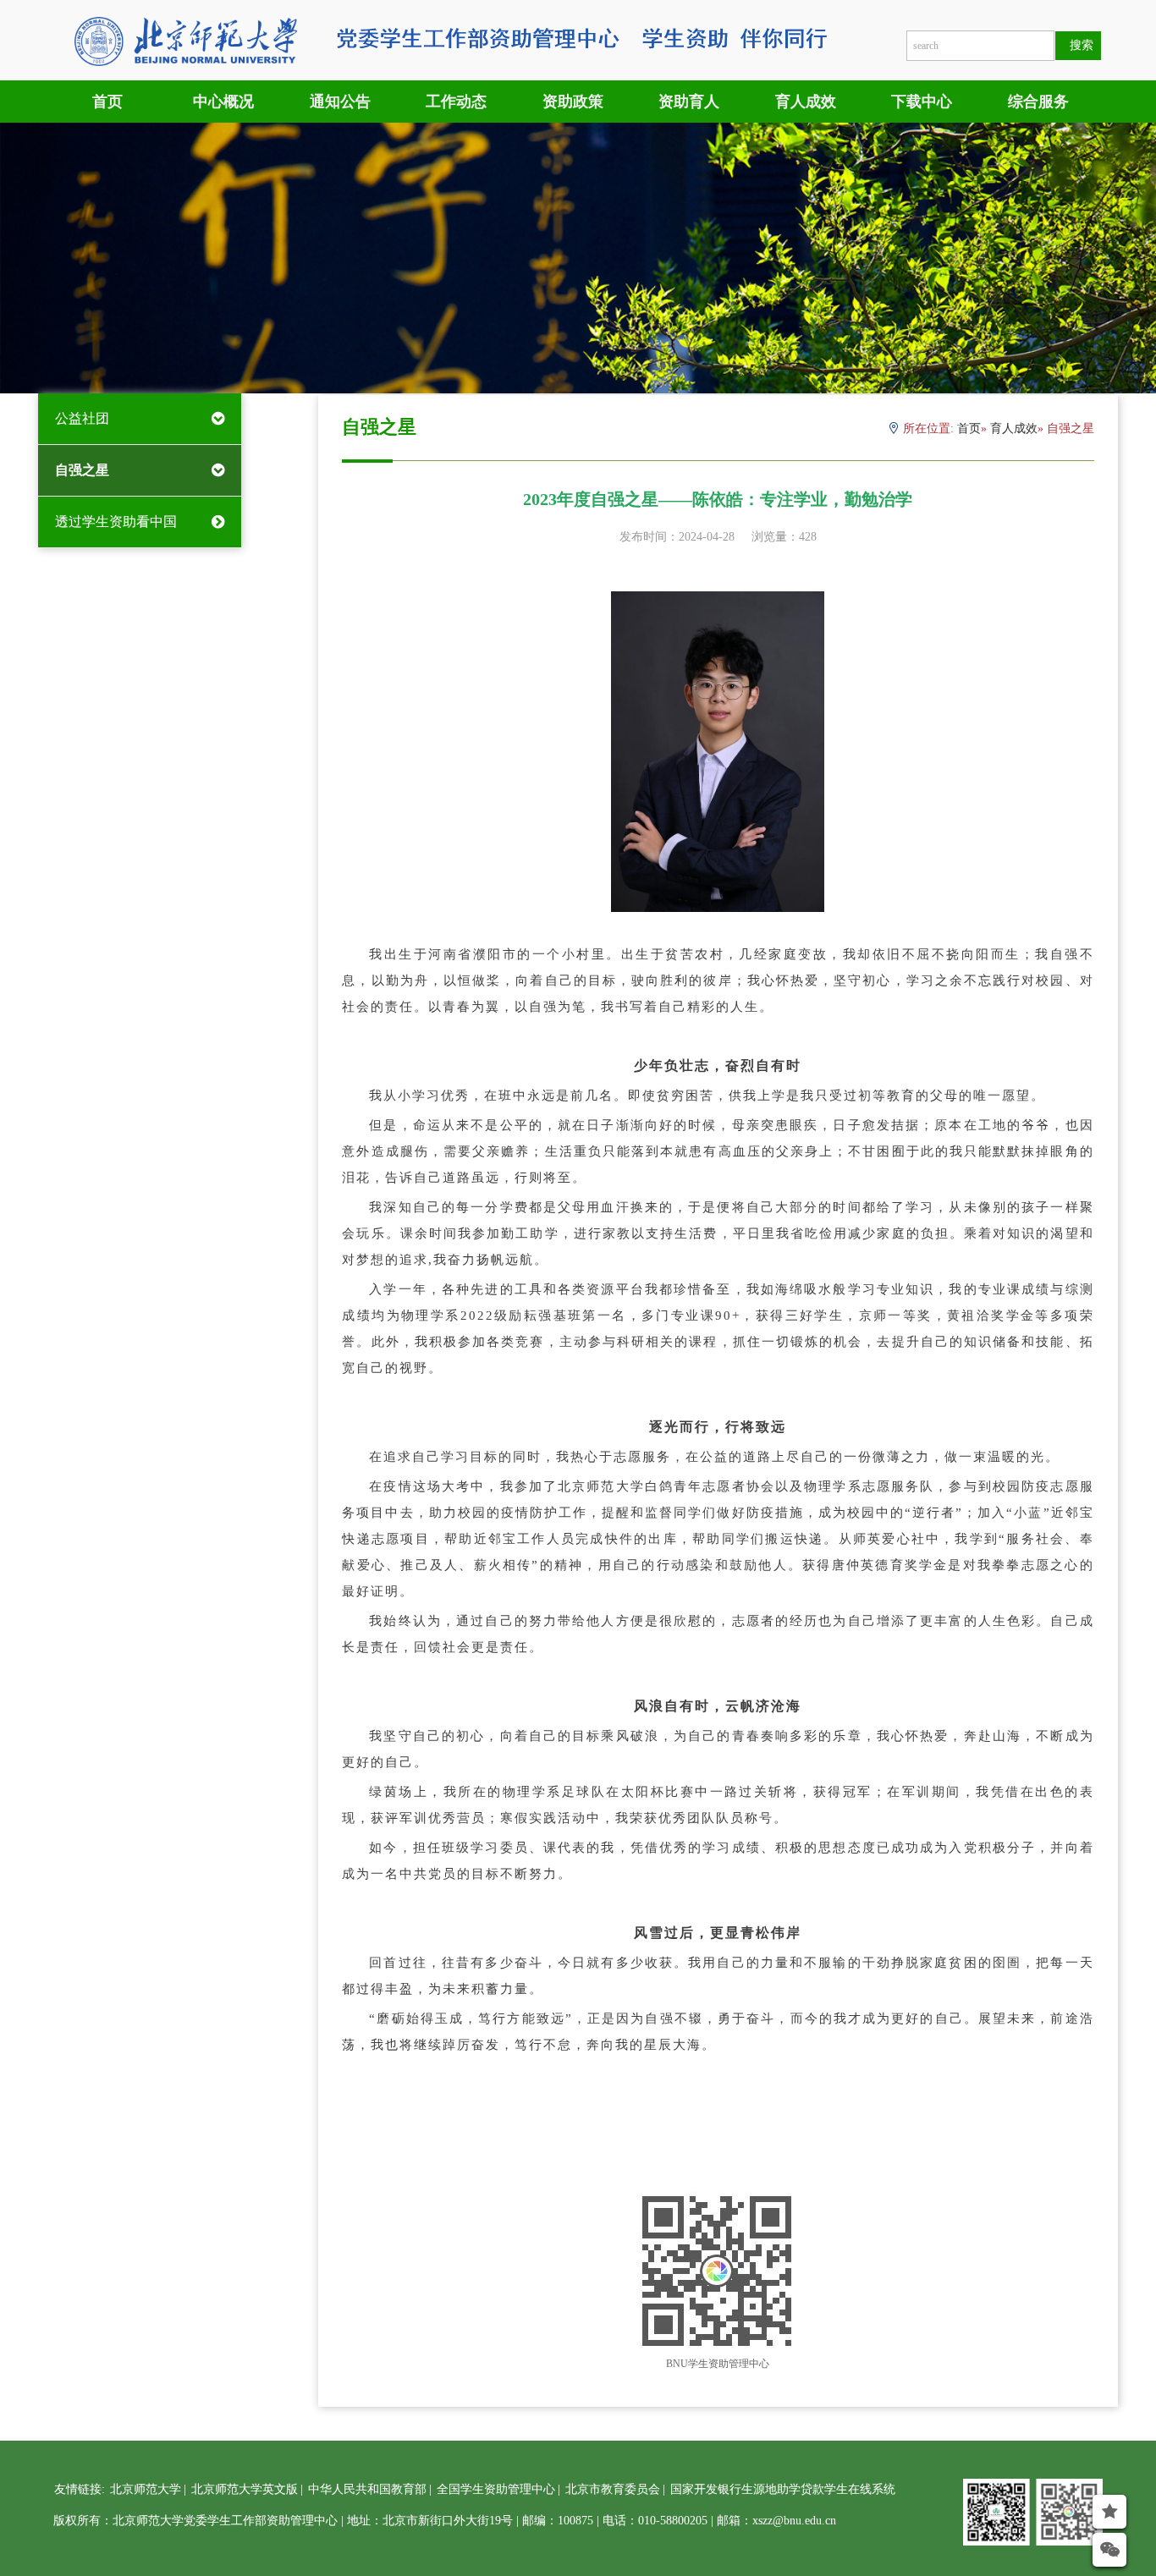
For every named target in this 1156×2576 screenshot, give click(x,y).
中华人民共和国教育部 (367, 2489)
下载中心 (922, 102)
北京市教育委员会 (613, 2489)
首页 (107, 102)
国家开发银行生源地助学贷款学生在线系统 (783, 2489)
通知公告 (340, 102)
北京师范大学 (146, 2489)
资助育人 (689, 102)
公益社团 (82, 418)
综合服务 (1038, 102)
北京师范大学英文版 (245, 2489)
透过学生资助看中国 (116, 522)
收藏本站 (1076, 2546)
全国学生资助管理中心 (496, 2489)
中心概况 (223, 102)
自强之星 (82, 470)
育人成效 (806, 102)
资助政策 (573, 102)
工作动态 (456, 102)
